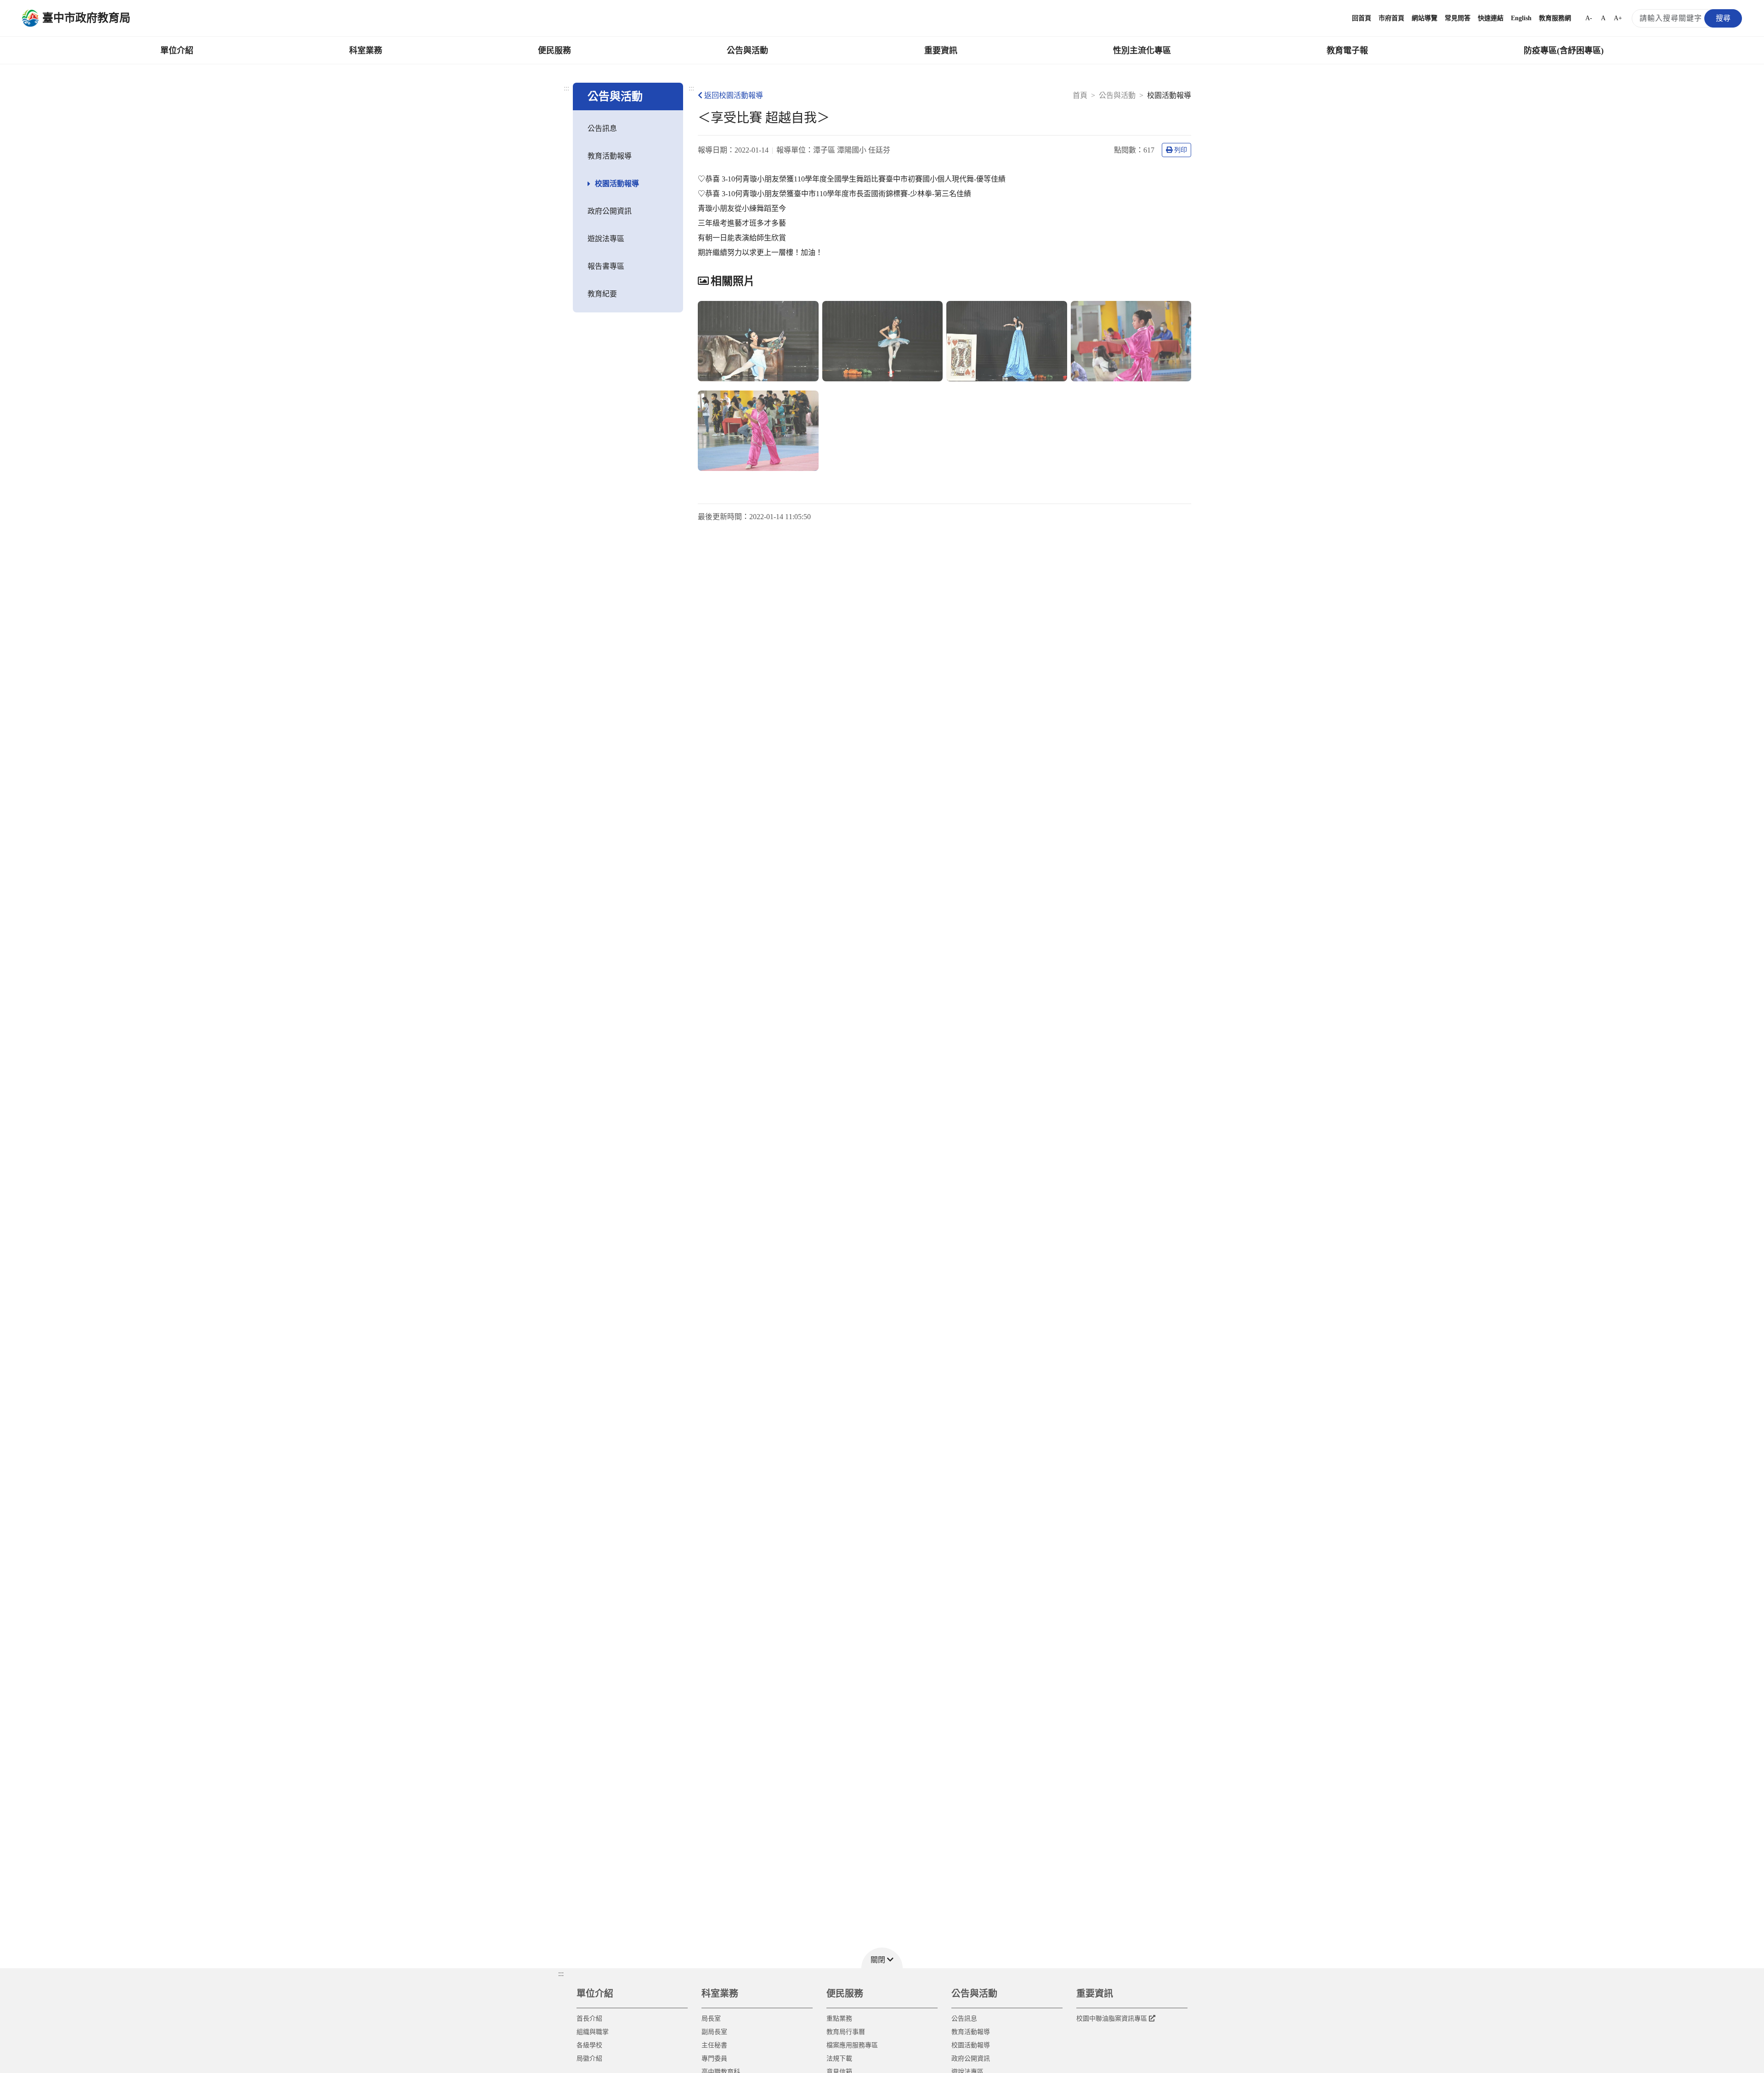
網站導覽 (1425, 18)
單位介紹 (177, 51)
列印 (1181, 150)
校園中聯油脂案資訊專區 (1112, 2019)
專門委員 (714, 2059)
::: (566, 88)
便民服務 (554, 51)
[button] (882, 1958)
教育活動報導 (610, 156)
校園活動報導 (617, 184)
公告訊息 (602, 128)
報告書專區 (606, 266)
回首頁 (1362, 18)
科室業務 (366, 51)
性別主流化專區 (1142, 51)
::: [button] (561, 1974)
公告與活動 (747, 51)
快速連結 (1491, 18)
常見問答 (1458, 18)
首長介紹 (589, 2019)
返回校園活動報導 (734, 95)
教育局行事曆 (846, 2032)
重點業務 (839, 2019)
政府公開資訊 (610, 211)
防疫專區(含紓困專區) (1564, 51)
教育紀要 (602, 294)
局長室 (711, 2019)
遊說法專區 (606, 239)
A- (1589, 18)
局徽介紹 (589, 2059)
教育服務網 (1555, 18)
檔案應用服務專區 (852, 2045)
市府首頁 (1391, 18)
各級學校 (589, 2045)
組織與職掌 (593, 2032)
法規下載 (839, 2059)
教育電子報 (1347, 51)
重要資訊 (941, 51)
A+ (1618, 18)
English (1521, 18)
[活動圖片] (758, 341)
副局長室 (714, 2032)
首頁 (1080, 95)
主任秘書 (714, 2045)
